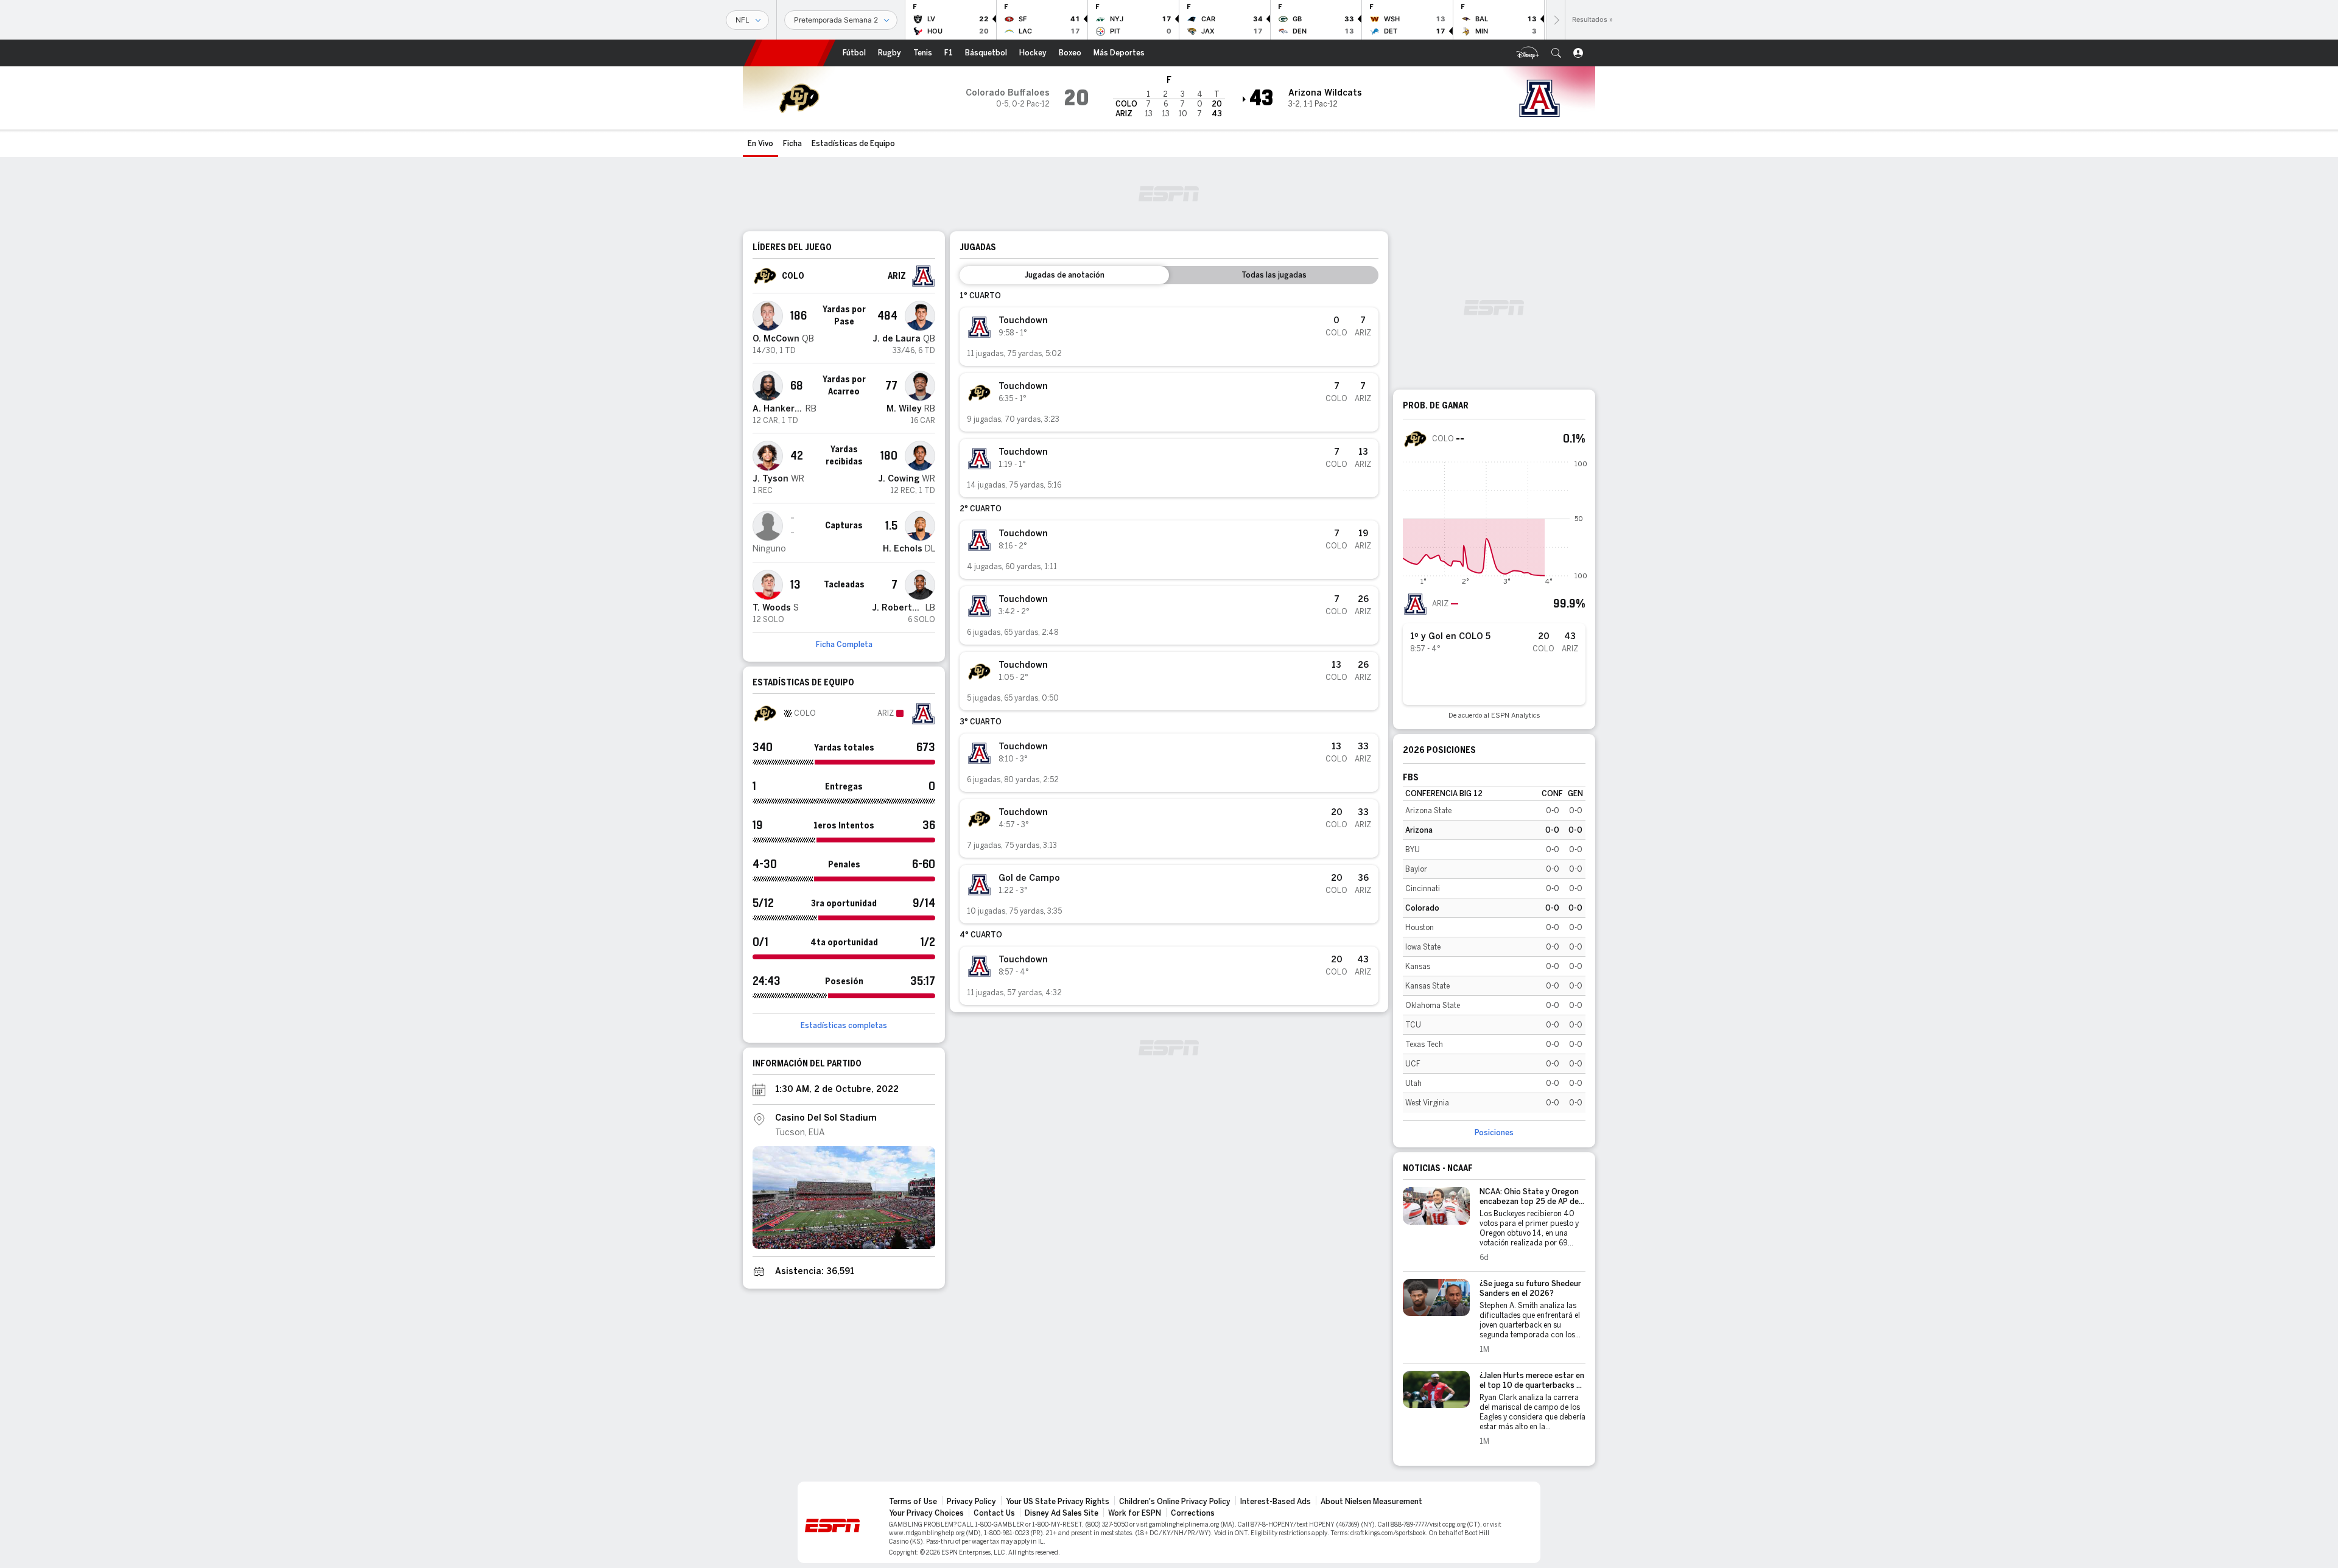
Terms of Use (913, 1502)
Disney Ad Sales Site (1062, 1513)
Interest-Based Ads (1276, 1502)
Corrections (1193, 1513)
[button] (1556, 53)
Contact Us (994, 1513)
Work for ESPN (1135, 1513)
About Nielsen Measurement (1371, 1502)
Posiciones (1494, 1133)
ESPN (790, 53)
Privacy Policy (971, 1502)
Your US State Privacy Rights (1058, 1502)
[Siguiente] (1556, 20)
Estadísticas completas (844, 1026)
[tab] (1064, 275)
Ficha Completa (844, 645)
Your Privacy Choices (926, 1513)
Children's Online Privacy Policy (1175, 1502)
